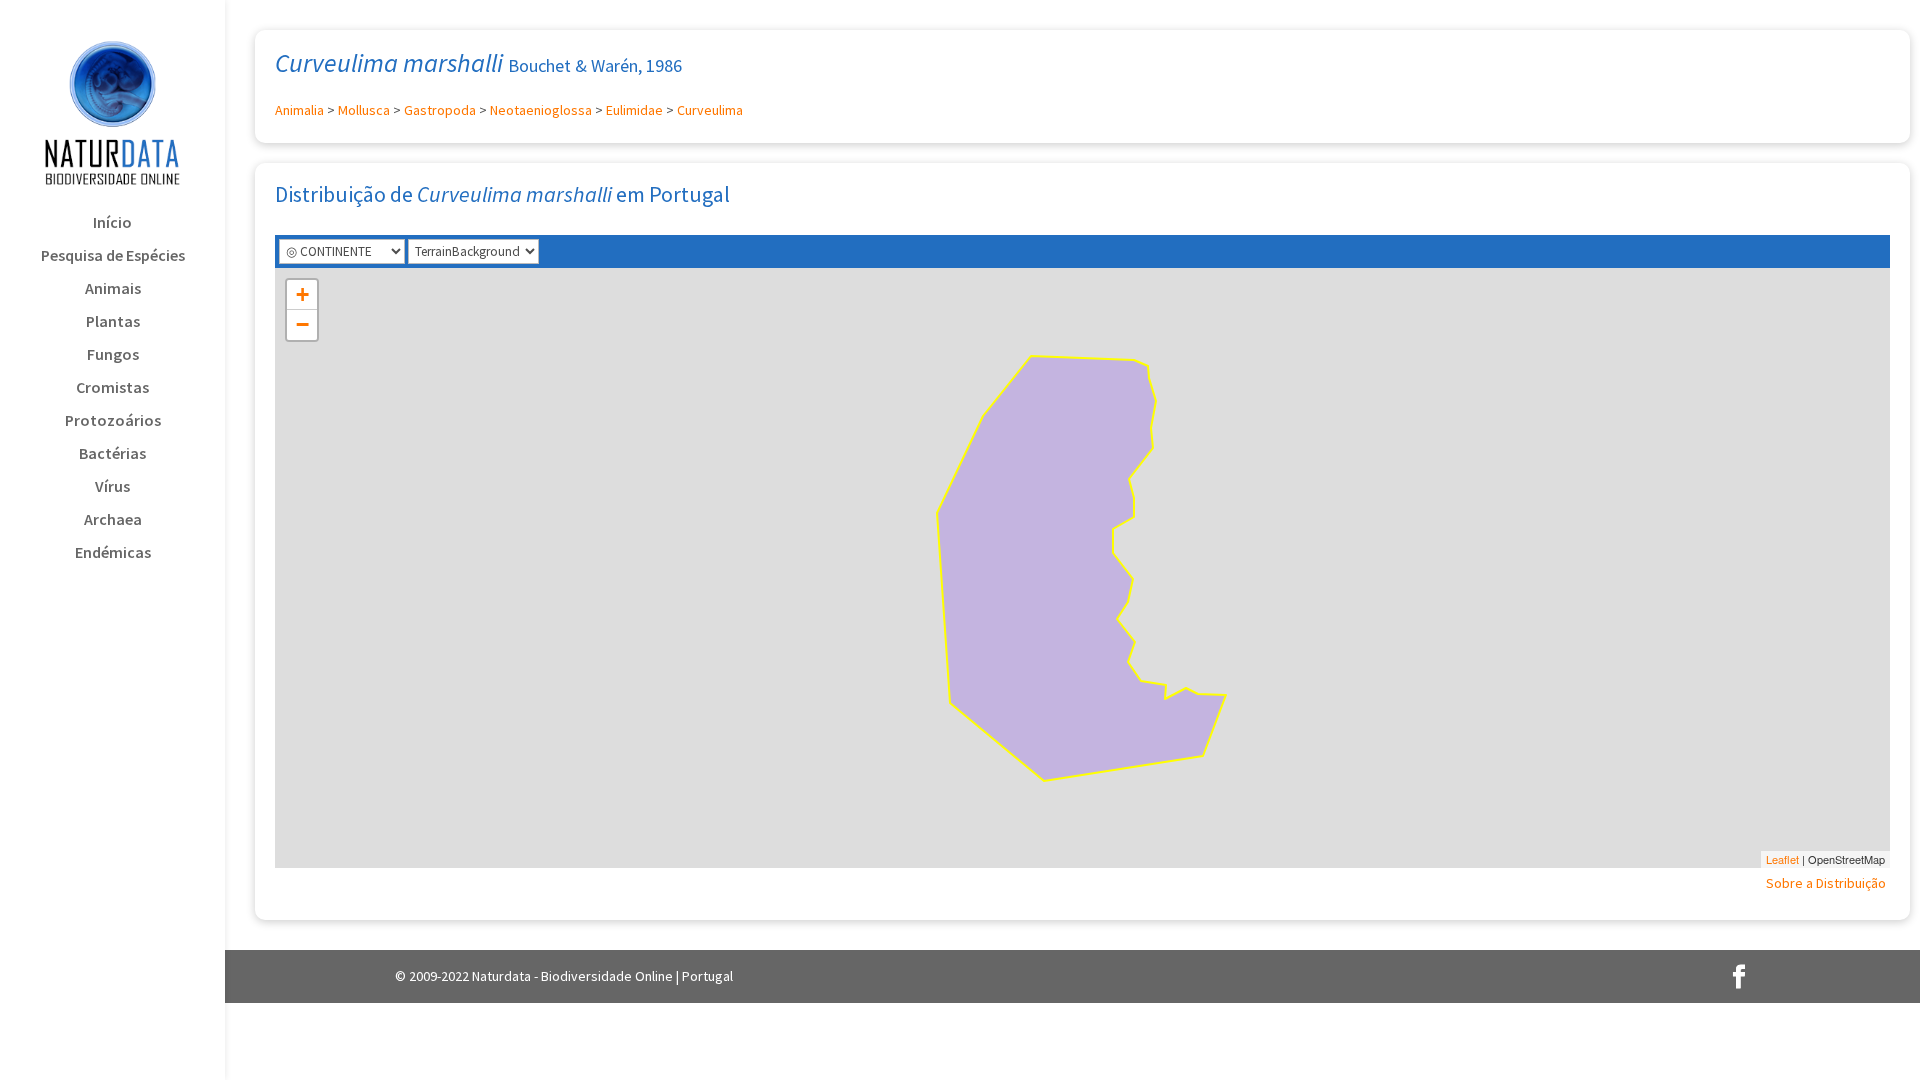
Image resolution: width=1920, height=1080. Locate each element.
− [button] (302, 324)
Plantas (113, 322)
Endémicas (113, 553)
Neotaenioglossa (541, 110)
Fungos (113, 355)
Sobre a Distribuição (1826, 883)
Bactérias (112, 454)
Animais (113, 289)
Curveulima (710, 110)
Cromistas (112, 388)
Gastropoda (440, 110)
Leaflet (1782, 859)
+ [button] (302, 294)
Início (112, 223)
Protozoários (113, 421)
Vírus (112, 487)
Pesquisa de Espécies (113, 256)
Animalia (299, 110)
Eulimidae (634, 110)
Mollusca (364, 110)
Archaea (113, 520)
